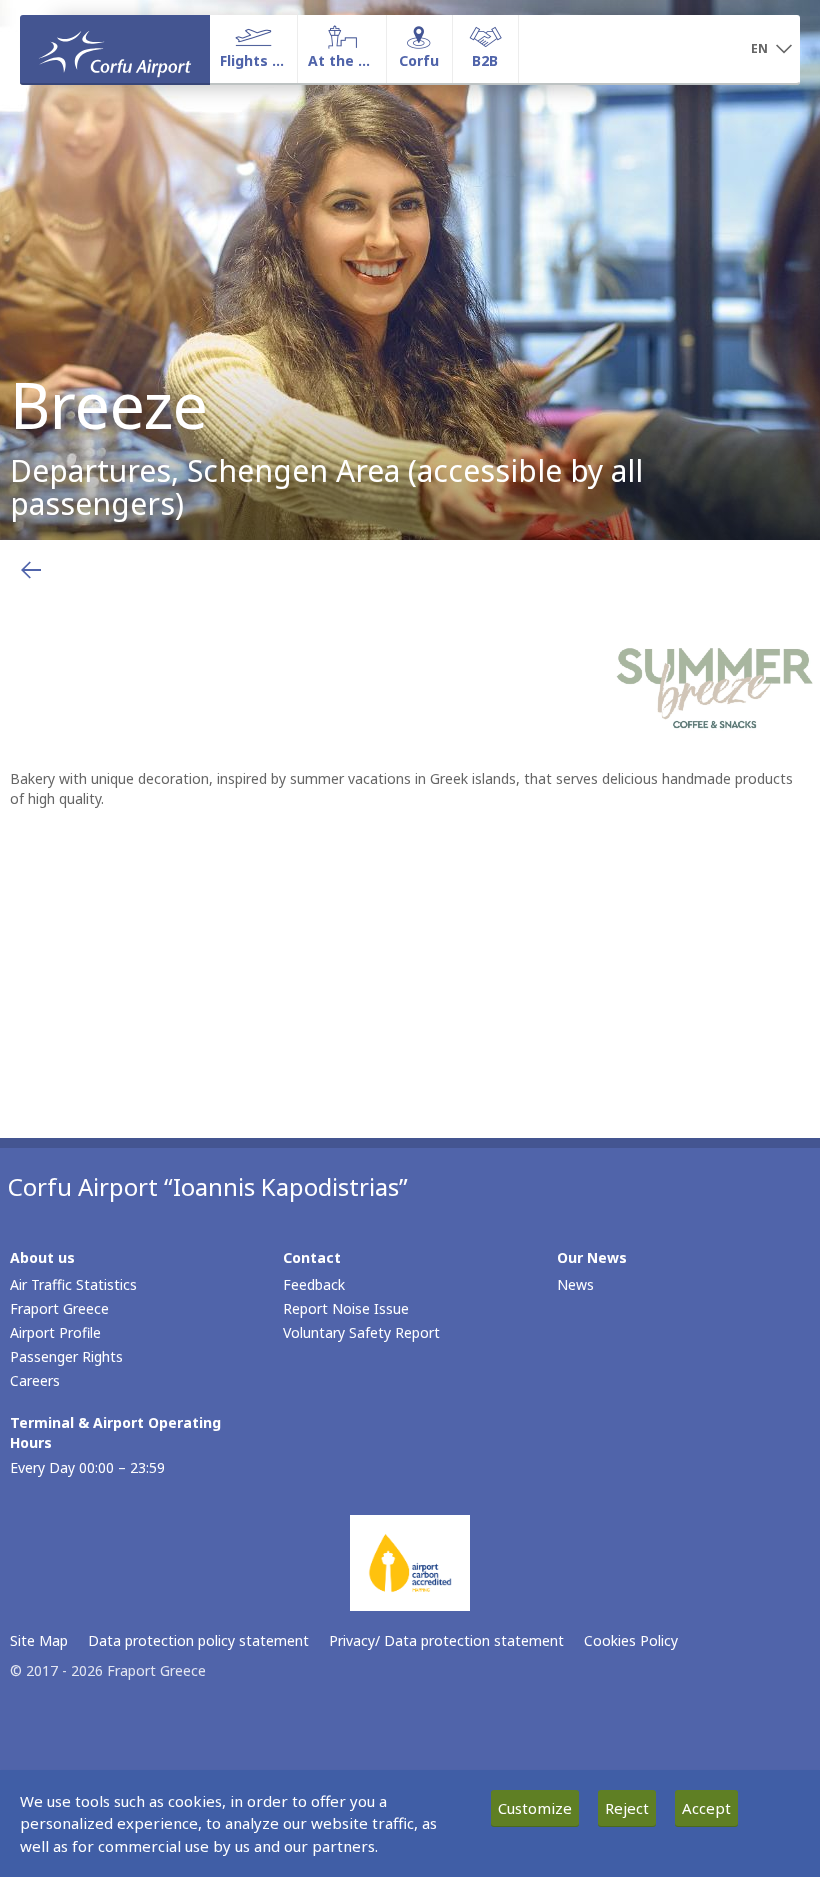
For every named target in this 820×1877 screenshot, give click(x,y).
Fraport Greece (59, 1308)
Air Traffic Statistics (73, 1284)
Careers (35, 1380)
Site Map (39, 1640)
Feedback (314, 1284)
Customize (535, 1808)
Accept (706, 1808)
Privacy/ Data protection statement (446, 1640)
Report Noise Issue (346, 1308)
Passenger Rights (66, 1356)
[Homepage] (115, 49)
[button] (771, 50)
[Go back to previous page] (31, 570)
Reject (627, 1808)
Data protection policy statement (198, 1640)
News (575, 1284)
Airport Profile (55, 1332)
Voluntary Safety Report (361, 1332)
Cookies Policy (631, 1640)
